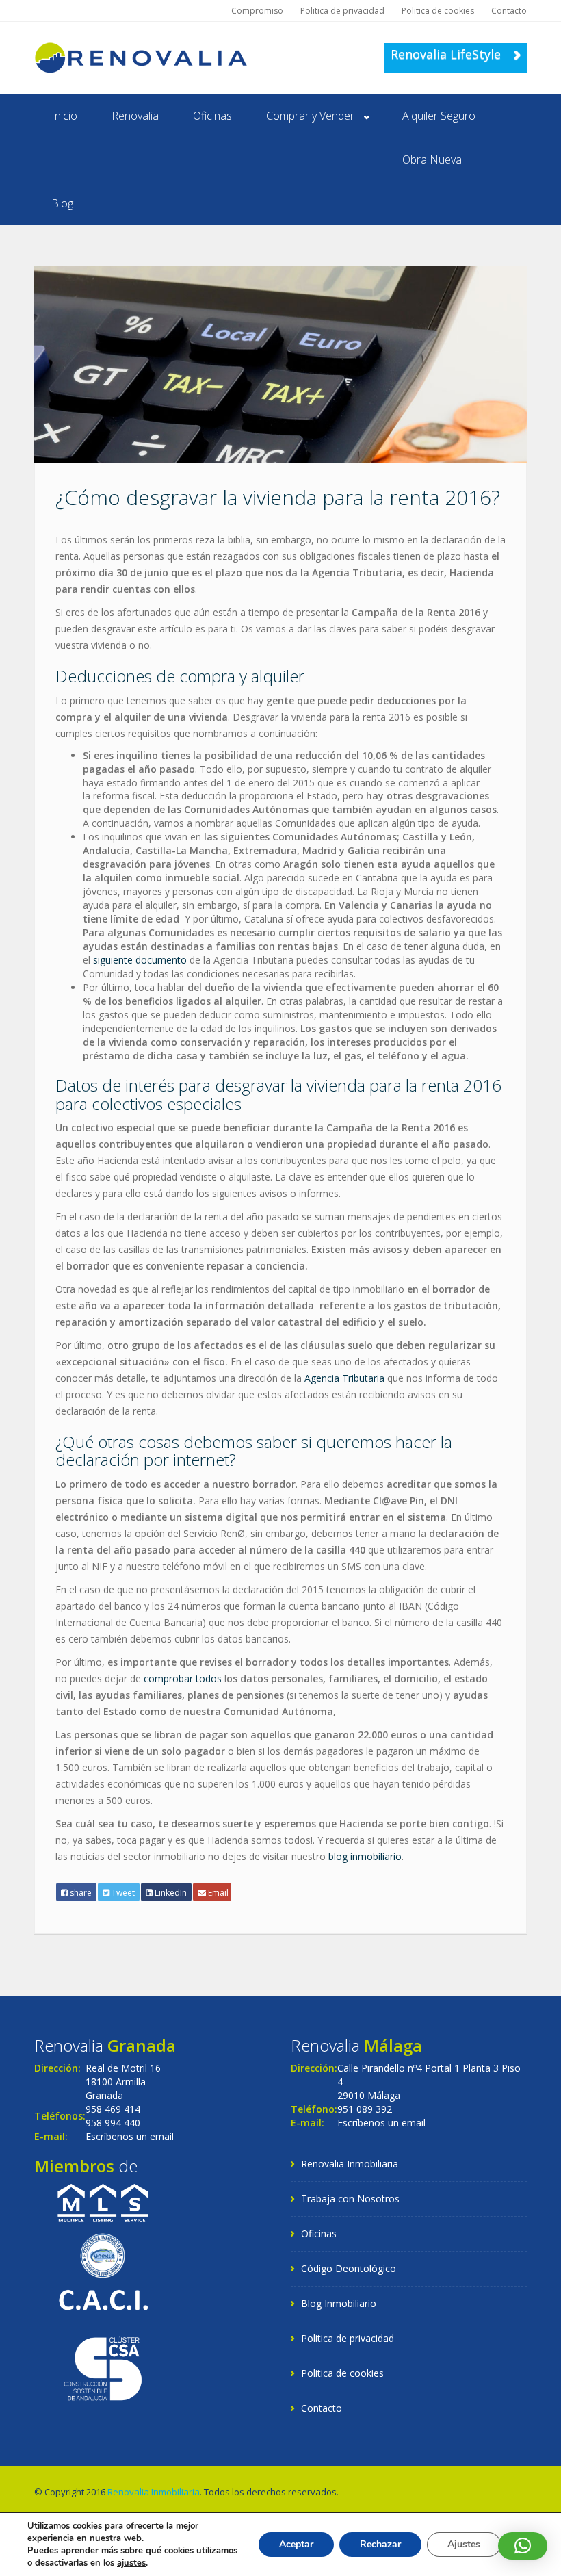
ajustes (131, 2563)
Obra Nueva (432, 159)
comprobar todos (183, 1678)
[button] (523, 2546)
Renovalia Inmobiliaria (350, 2164)
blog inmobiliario (365, 1856)
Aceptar (296, 2544)
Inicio (64, 116)
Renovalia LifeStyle (447, 54)
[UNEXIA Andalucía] (103, 2255)
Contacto (509, 11)
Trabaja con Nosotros (350, 2199)
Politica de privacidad (342, 11)
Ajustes (464, 2544)
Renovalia (135, 116)
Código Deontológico (349, 2268)
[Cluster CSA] (103, 2367)
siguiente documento (140, 960)
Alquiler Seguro (439, 116)
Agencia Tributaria (344, 1378)
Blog (62, 203)
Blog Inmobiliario (339, 2303)
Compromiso (257, 11)
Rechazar (380, 2544)
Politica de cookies (438, 11)
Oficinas (212, 116)
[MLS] (103, 2202)
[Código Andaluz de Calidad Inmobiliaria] (103, 2298)
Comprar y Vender (310, 116)
